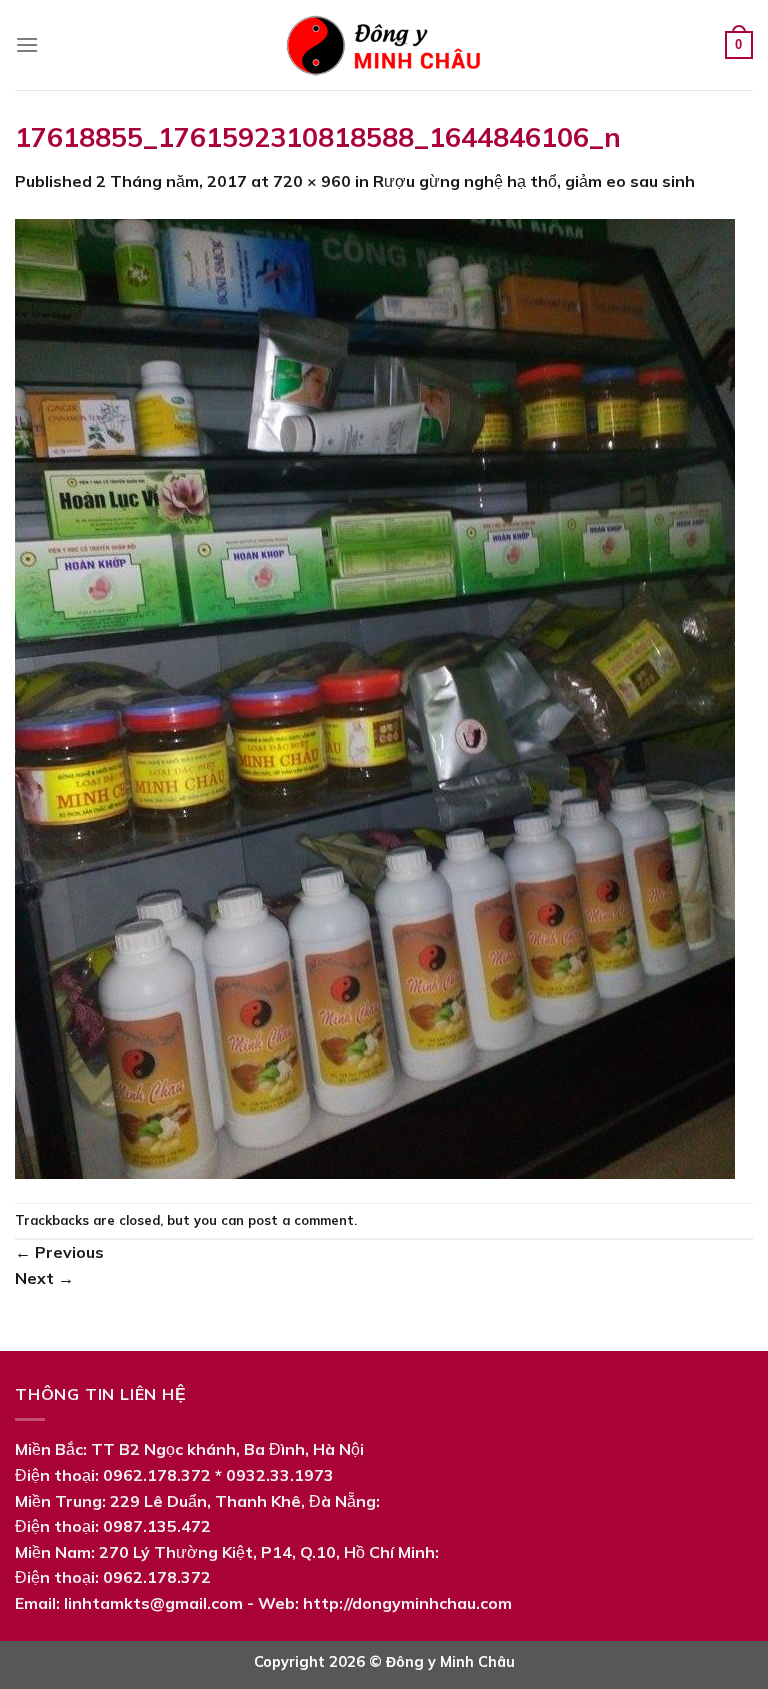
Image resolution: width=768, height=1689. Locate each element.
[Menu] (27, 44)
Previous (59, 1252)
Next (44, 1278)
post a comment (301, 1220)
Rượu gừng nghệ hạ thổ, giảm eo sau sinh (534, 181)
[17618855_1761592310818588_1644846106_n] (375, 697)
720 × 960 (312, 181)
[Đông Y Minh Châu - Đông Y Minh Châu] (384, 45)
